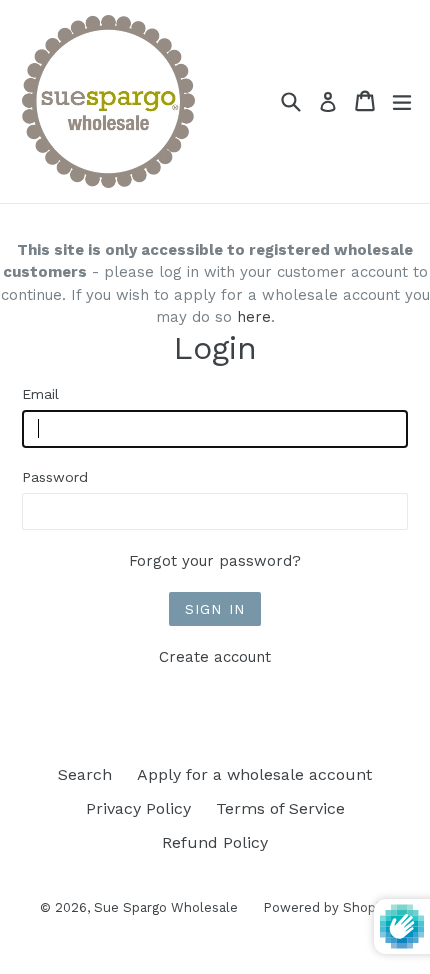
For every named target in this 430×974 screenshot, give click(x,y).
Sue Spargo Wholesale (166, 907)
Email (40, 394)
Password (55, 477)
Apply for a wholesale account (254, 774)
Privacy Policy (138, 808)
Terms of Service (280, 808)
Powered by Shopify (327, 907)
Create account (215, 657)
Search (85, 774)
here (254, 317)
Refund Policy (215, 842)
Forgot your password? (215, 561)
